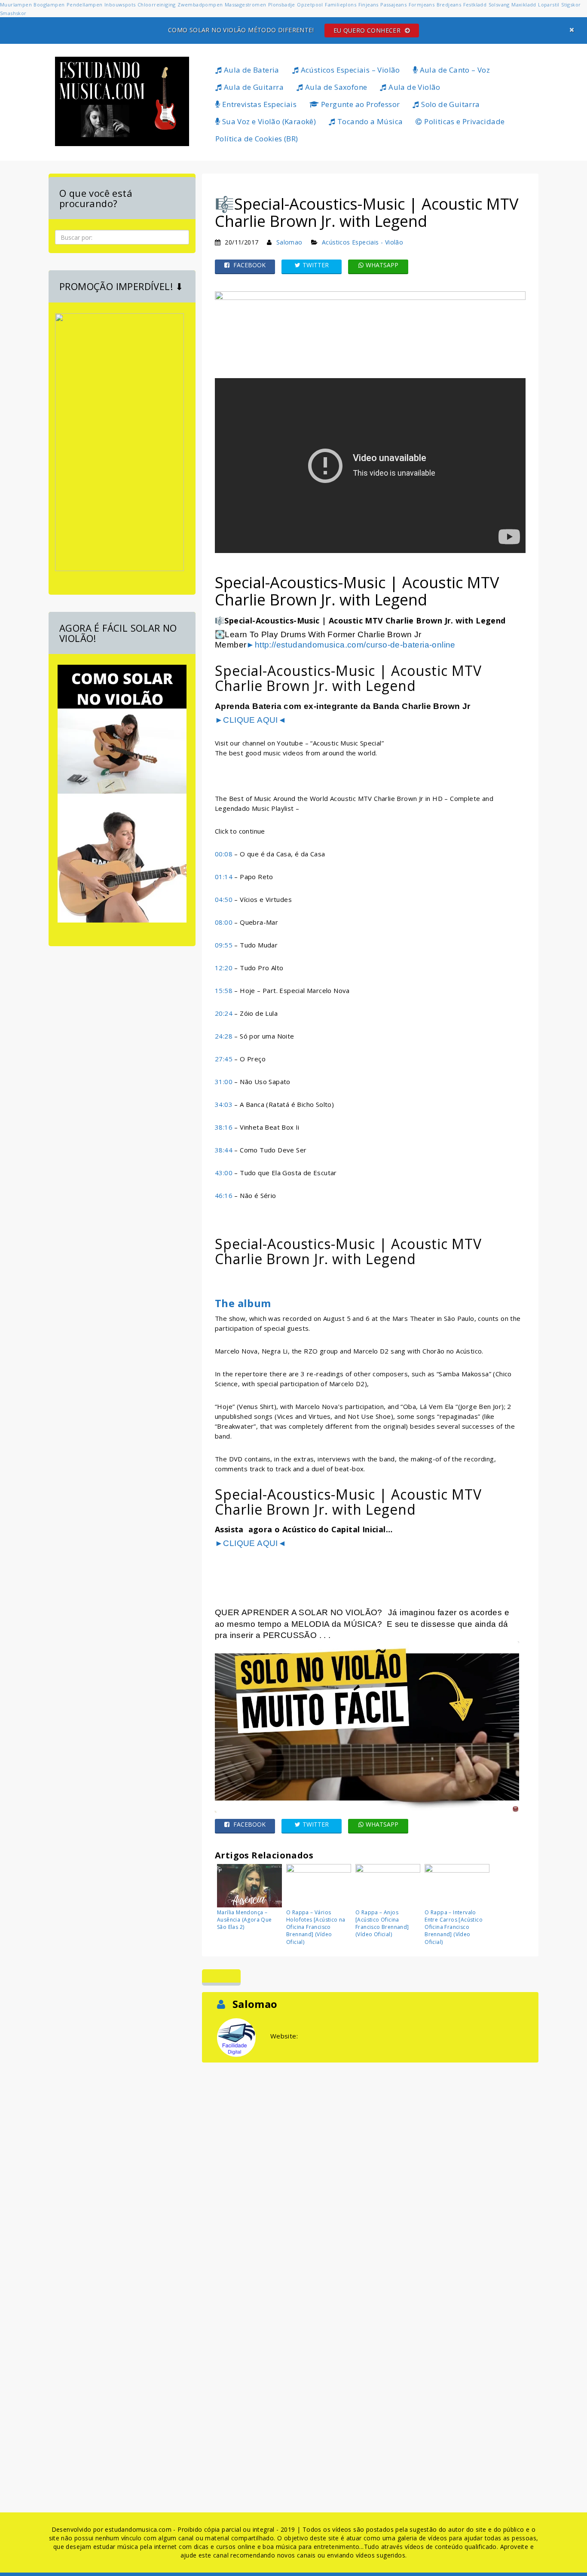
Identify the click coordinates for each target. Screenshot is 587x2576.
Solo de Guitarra (450, 104)
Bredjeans (449, 5)
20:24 (224, 1013)
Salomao (289, 242)
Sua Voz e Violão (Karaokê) (268, 121)
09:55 (224, 945)
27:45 (224, 1059)
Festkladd (475, 5)
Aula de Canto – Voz (454, 70)
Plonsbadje (282, 5)
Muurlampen (16, 5)
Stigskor (571, 5)
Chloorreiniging (157, 5)
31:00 (224, 1082)
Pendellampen (85, 5)
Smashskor (13, 13)
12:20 (224, 968)
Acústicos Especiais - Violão (362, 242)
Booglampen (49, 5)
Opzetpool (310, 5)
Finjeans (368, 5)
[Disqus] (370, 2172)
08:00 (224, 922)
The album (243, 1303)
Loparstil (549, 5)
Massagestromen (246, 5)
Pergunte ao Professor (360, 104)
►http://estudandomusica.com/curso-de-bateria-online (351, 645)
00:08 (224, 854)
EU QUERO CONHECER (368, 30)
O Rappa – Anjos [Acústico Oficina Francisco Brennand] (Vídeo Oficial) (382, 1923)
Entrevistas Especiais (258, 104)
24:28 (224, 1036)
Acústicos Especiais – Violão (349, 70)
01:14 (224, 877)
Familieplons (341, 5)
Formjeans (422, 5)
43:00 (224, 1173)
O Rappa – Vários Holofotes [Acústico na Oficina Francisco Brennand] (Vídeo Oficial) (316, 1927)
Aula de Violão (414, 87)
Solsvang (499, 5)
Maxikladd (524, 5)
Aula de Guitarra (253, 87)
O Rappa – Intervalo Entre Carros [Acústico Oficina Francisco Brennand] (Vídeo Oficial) (454, 1927)
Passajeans (393, 5)
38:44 (224, 1150)
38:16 (224, 1127)
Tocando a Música (369, 121)
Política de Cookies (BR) (257, 139)
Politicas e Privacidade (464, 121)
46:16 (224, 1195)
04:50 (224, 899)
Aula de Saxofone (335, 87)
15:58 (224, 990)
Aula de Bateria (250, 70)
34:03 (224, 1104)
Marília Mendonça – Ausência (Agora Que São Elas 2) (245, 1920)
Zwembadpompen (200, 5)
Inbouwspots (120, 5)
